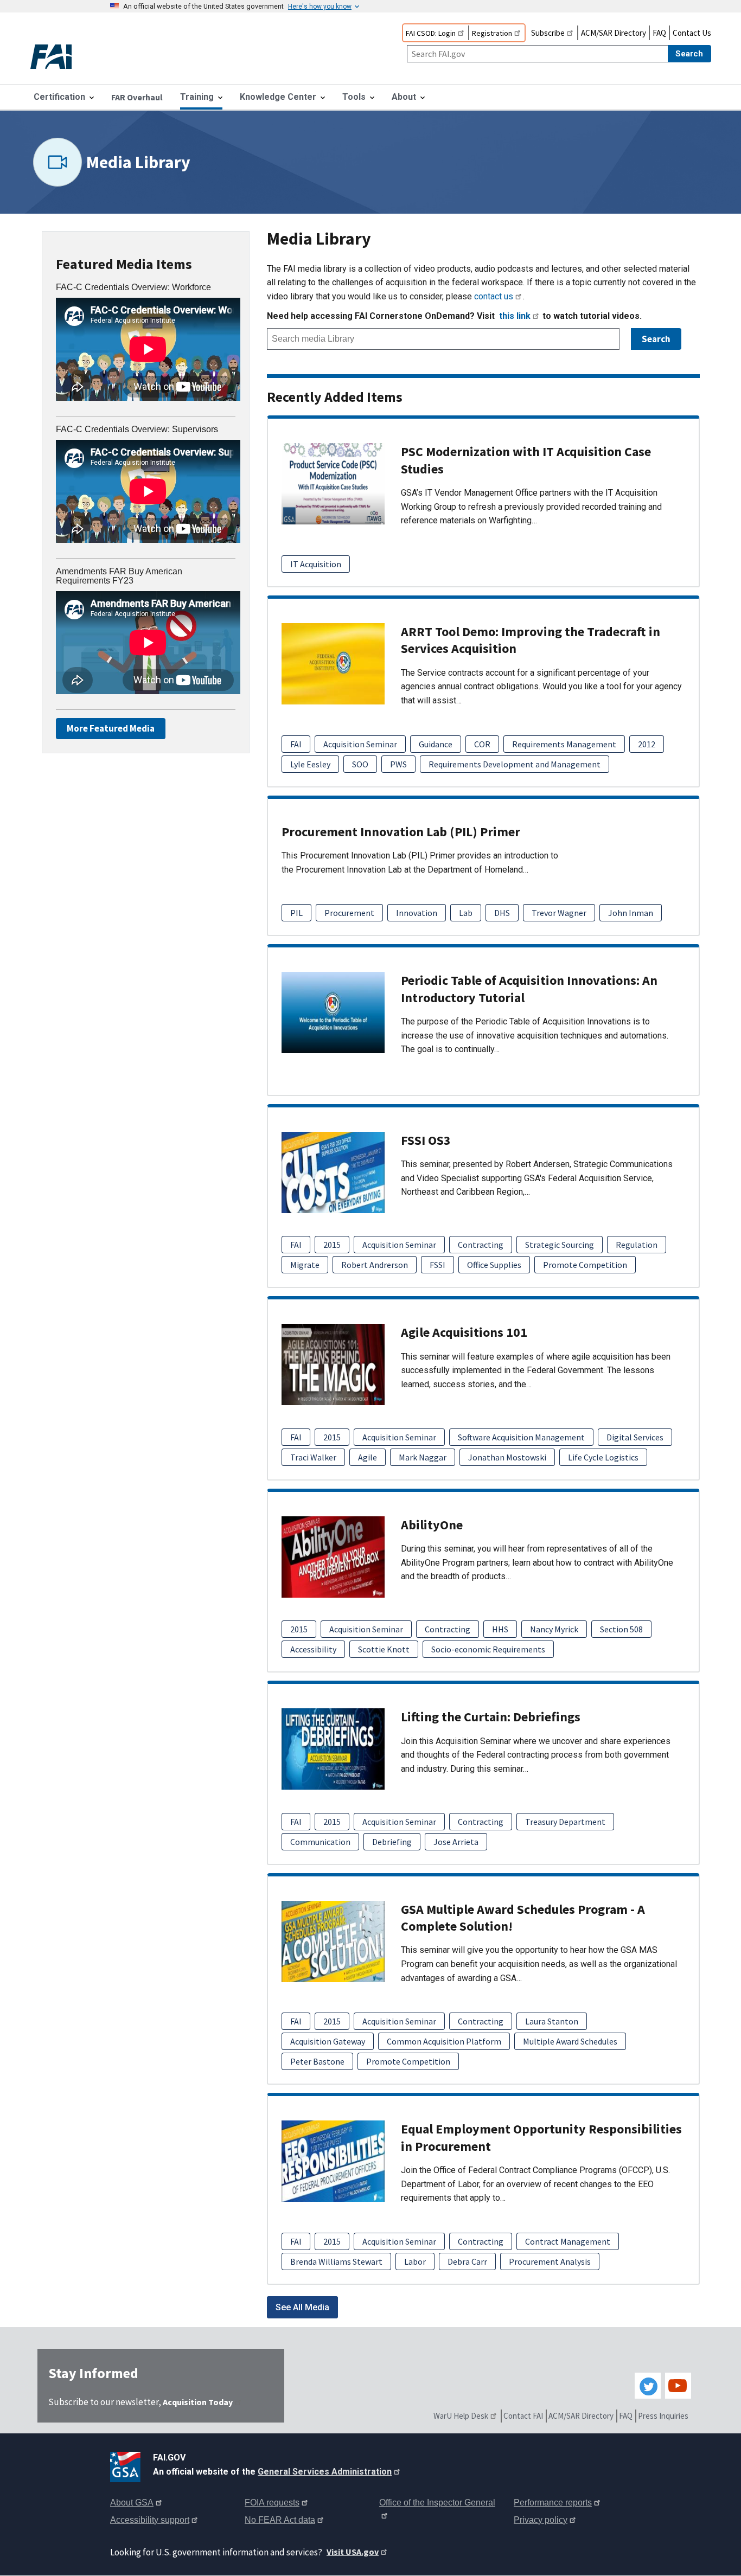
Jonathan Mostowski (507, 1457)
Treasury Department (565, 1822)
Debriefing (392, 1842)
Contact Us (692, 33)
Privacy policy (541, 2520)
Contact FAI (523, 2416)
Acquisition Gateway (328, 2041)
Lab (466, 913)
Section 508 (621, 1629)
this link (515, 316)
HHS (500, 1629)
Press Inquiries (663, 2416)
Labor (415, 2261)
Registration (492, 33)
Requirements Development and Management (515, 764)
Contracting (481, 1245)
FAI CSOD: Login (431, 33)
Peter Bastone (317, 2061)
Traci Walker (313, 1457)
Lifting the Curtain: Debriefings (491, 1717)
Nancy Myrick (554, 1629)
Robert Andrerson (375, 1265)
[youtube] (678, 2386)
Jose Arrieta (456, 1842)
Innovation (417, 913)
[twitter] (648, 2386)
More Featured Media (111, 728)
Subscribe (548, 33)
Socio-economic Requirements (488, 1649)
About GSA (132, 2503)
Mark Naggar (423, 1457)
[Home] (60, 58)
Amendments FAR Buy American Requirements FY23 (119, 576)
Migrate (305, 1265)
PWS (398, 764)
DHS (502, 913)
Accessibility (313, 1649)
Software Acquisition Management (521, 1437)
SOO (360, 764)
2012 (647, 744)
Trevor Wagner (559, 913)
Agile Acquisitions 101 (464, 1332)
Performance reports (553, 2503)
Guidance (436, 744)
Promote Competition (585, 1265)
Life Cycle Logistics (603, 1457)
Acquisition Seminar (360, 744)
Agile (368, 1457)
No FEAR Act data (280, 2520)
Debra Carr (467, 2261)
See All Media (302, 2307)
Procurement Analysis (550, 2261)
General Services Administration (325, 2472)
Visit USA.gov (353, 2552)
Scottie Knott (384, 1649)
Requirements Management (564, 744)
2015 (332, 1245)
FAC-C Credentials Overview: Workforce (133, 287)
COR (482, 744)
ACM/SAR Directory (614, 33)
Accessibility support (150, 2520)
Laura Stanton (552, 2021)
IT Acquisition (316, 564)
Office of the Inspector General (437, 2503)
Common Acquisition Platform (444, 2041)
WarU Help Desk (461, 2416)
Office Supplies (494, 1265)
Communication (320, 1842)
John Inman (631, 913)
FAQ (659, 33)
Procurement (349, 913)
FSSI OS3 (426, 1140)
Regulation (637, 1245)
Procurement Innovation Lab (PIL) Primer (401, 832)
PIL (296, 913)
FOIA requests (272, 2503)
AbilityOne (432, 1525)
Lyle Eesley (310, 764)
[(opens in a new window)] (127, 2465)
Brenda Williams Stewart (336, 2261)
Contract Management (568, 2241)
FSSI (437, 1265)
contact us (494, 296)
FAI (296, 744)
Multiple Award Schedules (570, 2041)
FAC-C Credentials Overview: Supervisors (137, 429)
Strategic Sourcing (560, 1245)
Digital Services (635, 1437)
